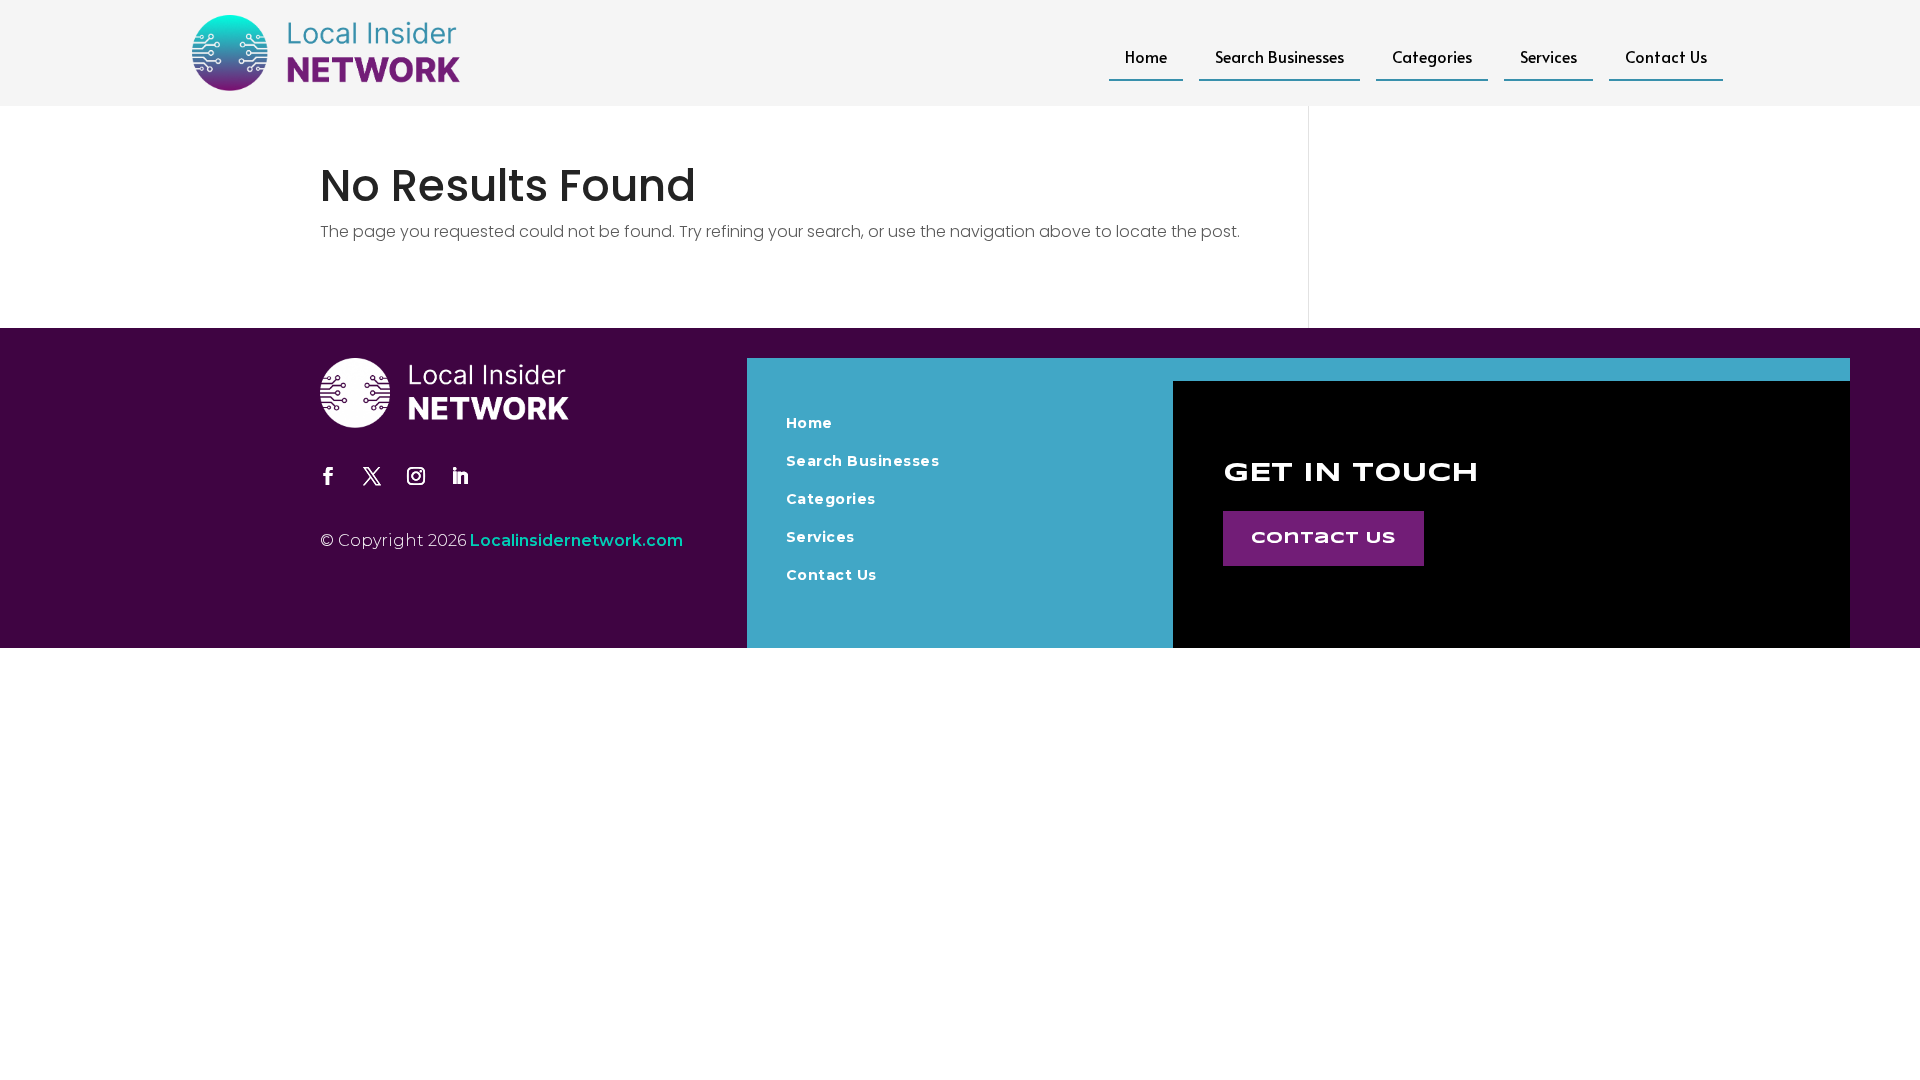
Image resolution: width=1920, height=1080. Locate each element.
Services (1548, 56)
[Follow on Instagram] (416, 476)
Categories (1432, 56)
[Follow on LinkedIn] (460, 476)
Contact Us (1666, 56)
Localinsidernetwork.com (576, 540)
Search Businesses (1279, 56)
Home (1146, 56)
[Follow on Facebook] (328, 476)
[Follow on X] (372, 476)
